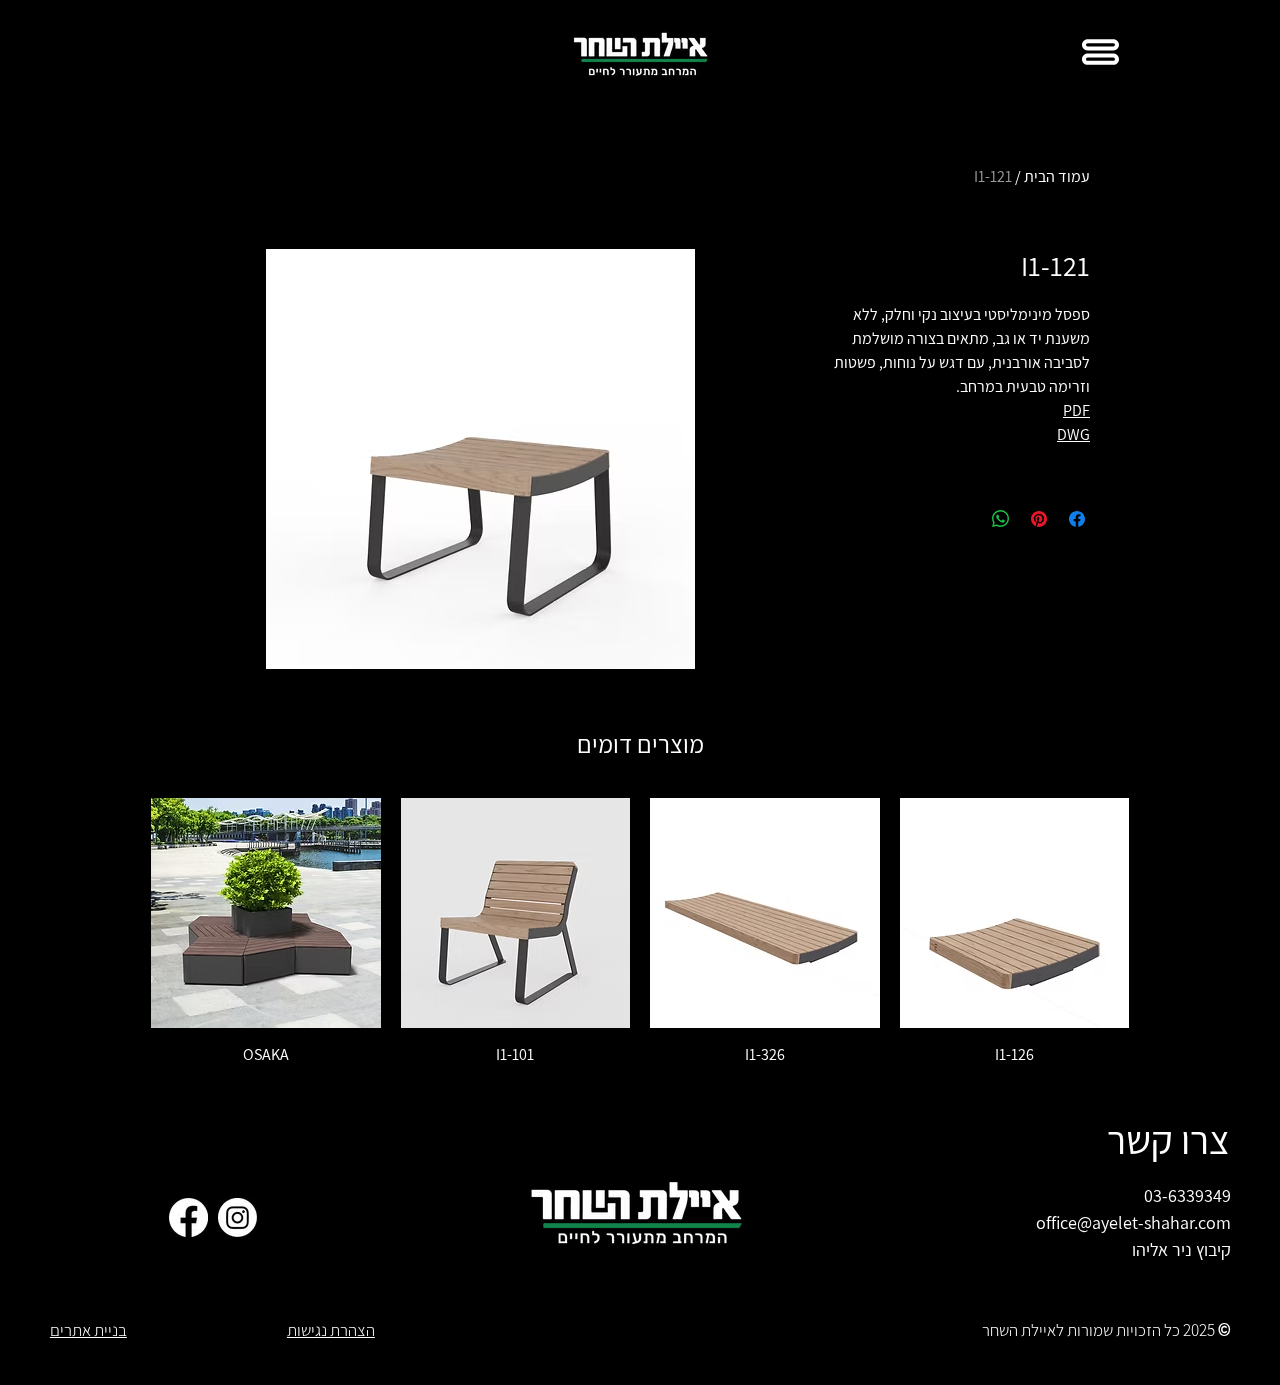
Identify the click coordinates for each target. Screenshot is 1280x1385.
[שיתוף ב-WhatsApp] (1001, 519)
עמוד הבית (1057, 176)
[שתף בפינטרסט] (1039, 519)
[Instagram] (237, 1217)
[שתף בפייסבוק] (1077, 519)
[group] (640, 932)
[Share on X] (963, 519)
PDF (1076, 410)
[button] (1100, 52)
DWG (1073, 434)
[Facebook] (188, 1217)
